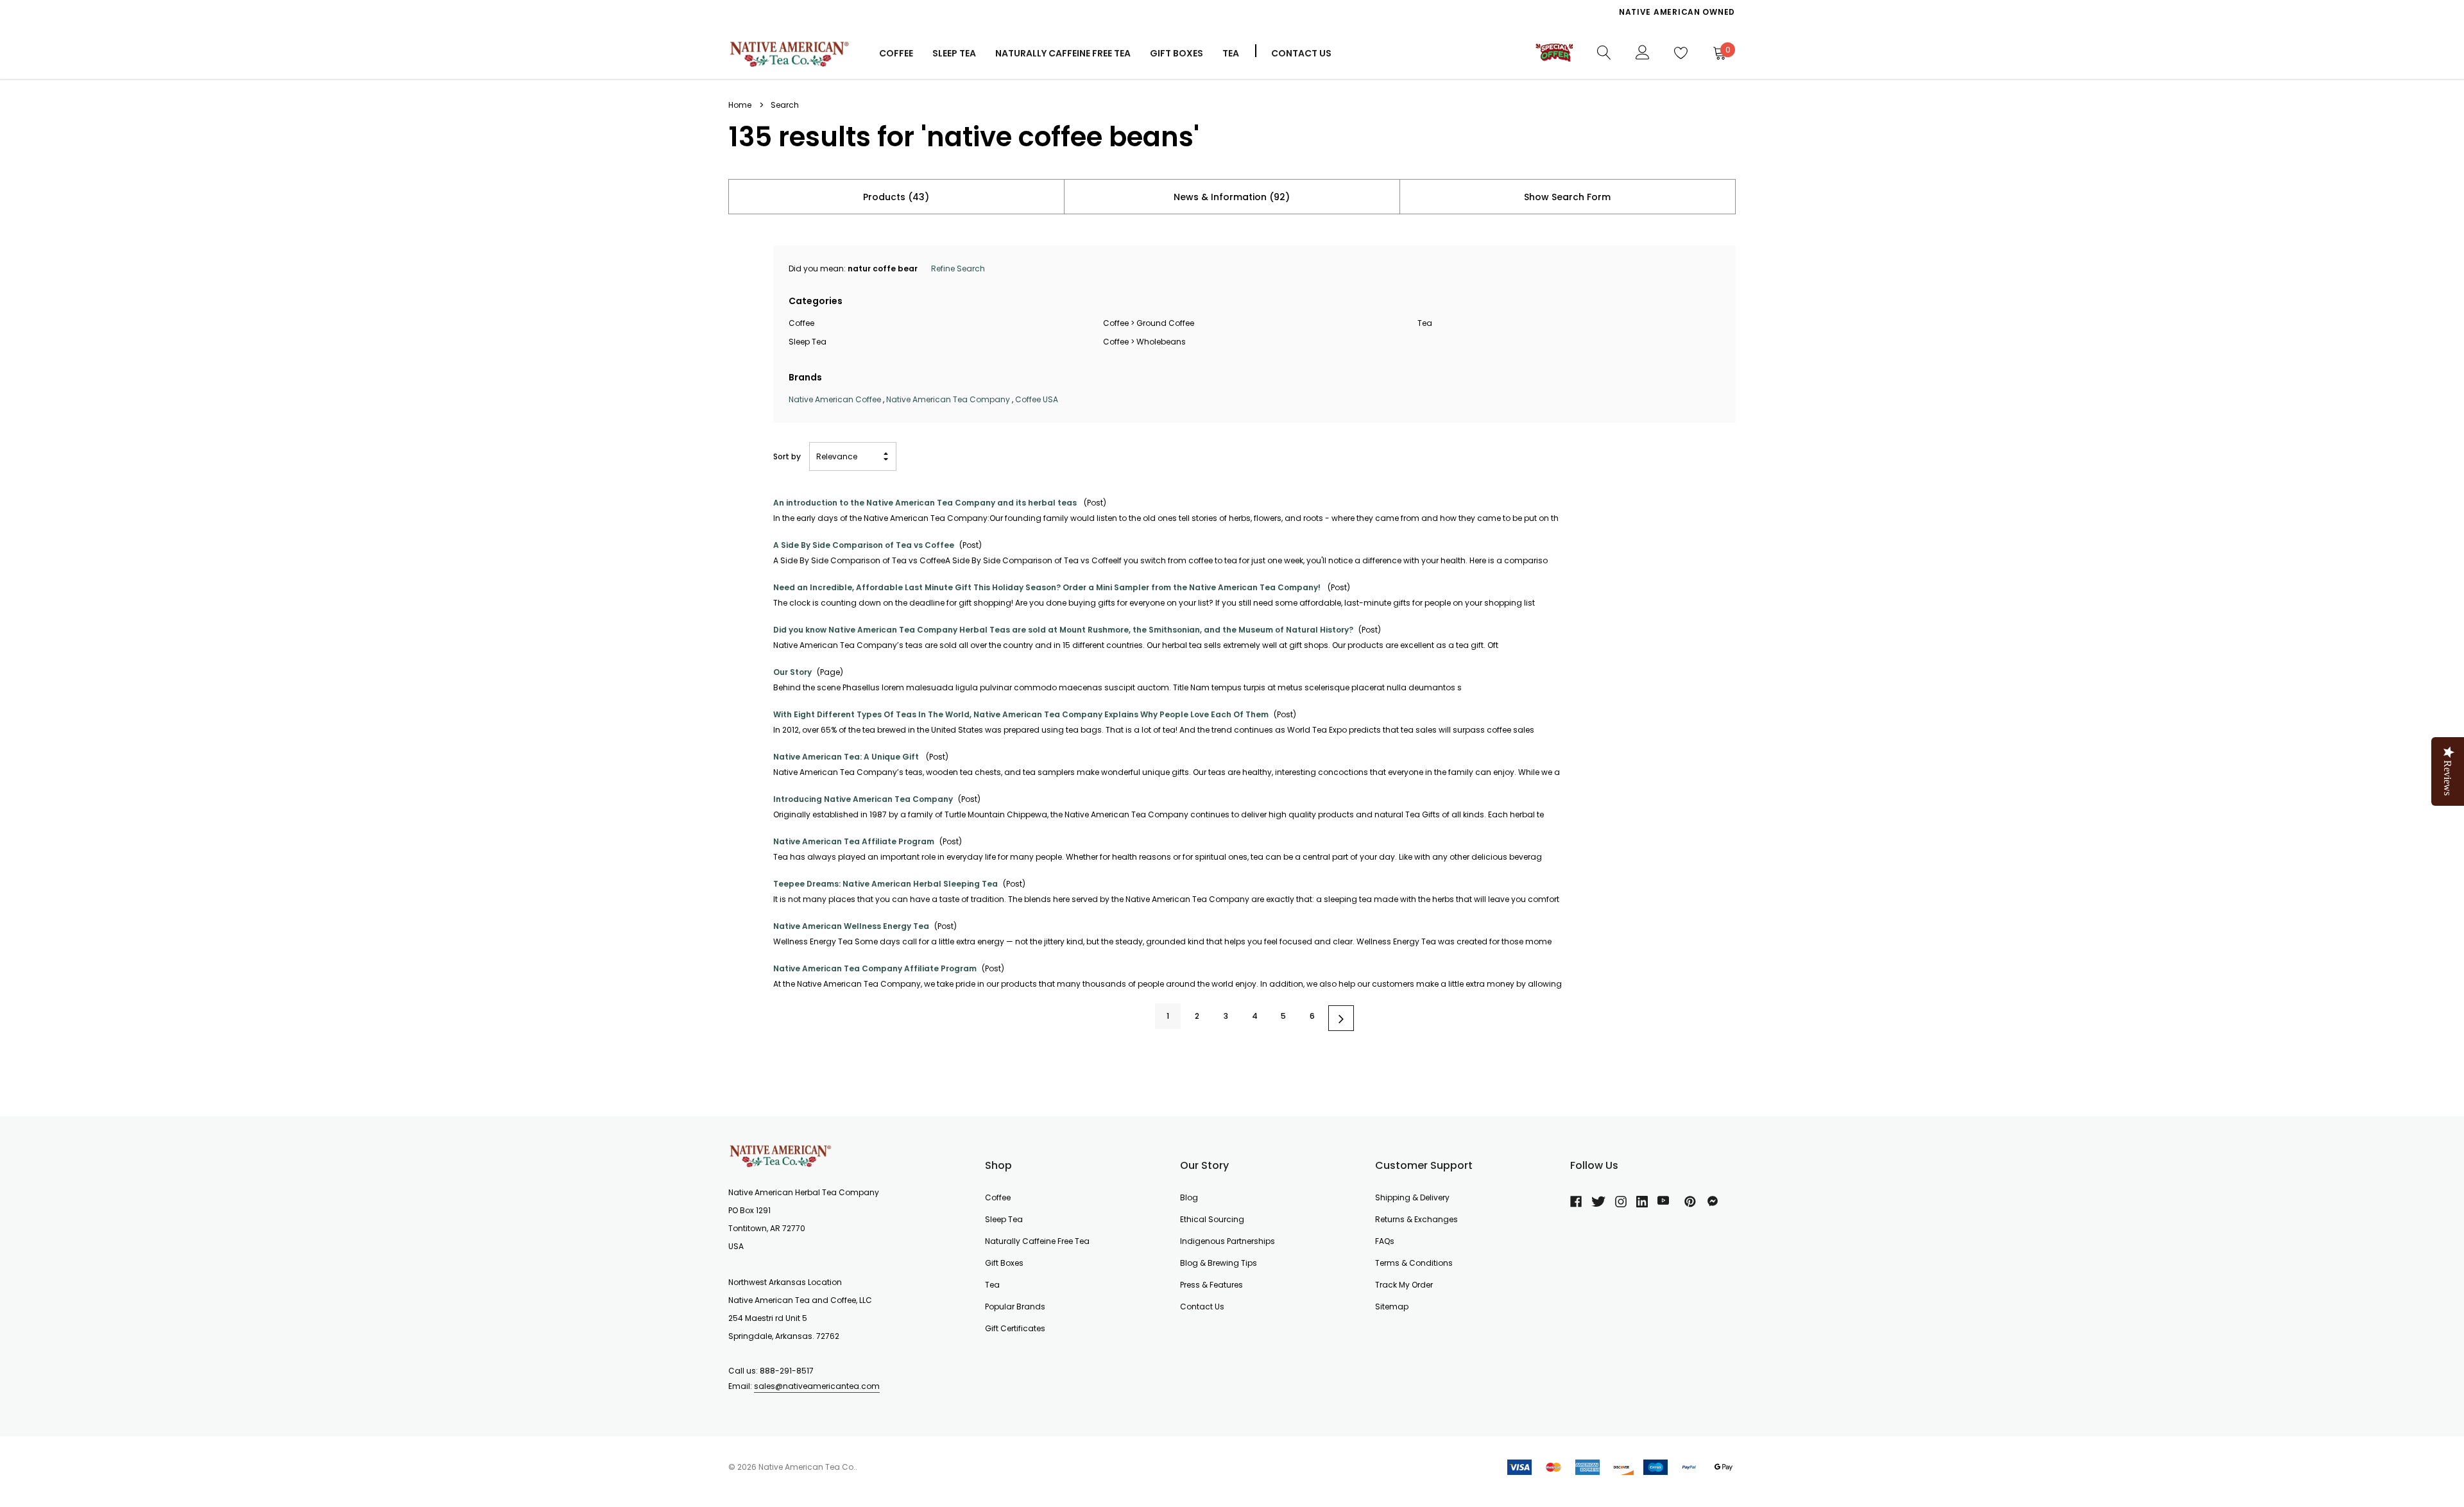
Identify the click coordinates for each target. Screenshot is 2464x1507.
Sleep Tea (808, 342)
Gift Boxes (1004, 1263)
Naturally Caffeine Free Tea (1037, 1241)
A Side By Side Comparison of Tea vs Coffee (864, 545)
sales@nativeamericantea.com (817, 1386)
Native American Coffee (835, 399)
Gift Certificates (1015, 1328)
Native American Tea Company (948, 399)
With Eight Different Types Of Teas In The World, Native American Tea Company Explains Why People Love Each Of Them (1021, 714)
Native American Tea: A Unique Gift (847, 757)
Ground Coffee (1165, 323)
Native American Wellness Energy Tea (851, 926)
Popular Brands (1015, 1307)
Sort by (787, 456)
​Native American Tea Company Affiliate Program (875, 968)
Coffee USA (1037, 399)
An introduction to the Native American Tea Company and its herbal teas (926, 503)
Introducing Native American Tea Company (863, 799)
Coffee (896, 53)
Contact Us (1301, 53)
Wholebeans (1161, 342)
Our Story (792, 672)
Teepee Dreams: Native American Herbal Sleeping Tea (886, 884)
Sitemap (1392, 1307)
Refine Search (958, 268)
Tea (1231, 53)
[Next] (1341, 1018)
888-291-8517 (787, 1371)
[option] (1479, 12)
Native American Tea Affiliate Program (854, 841)
